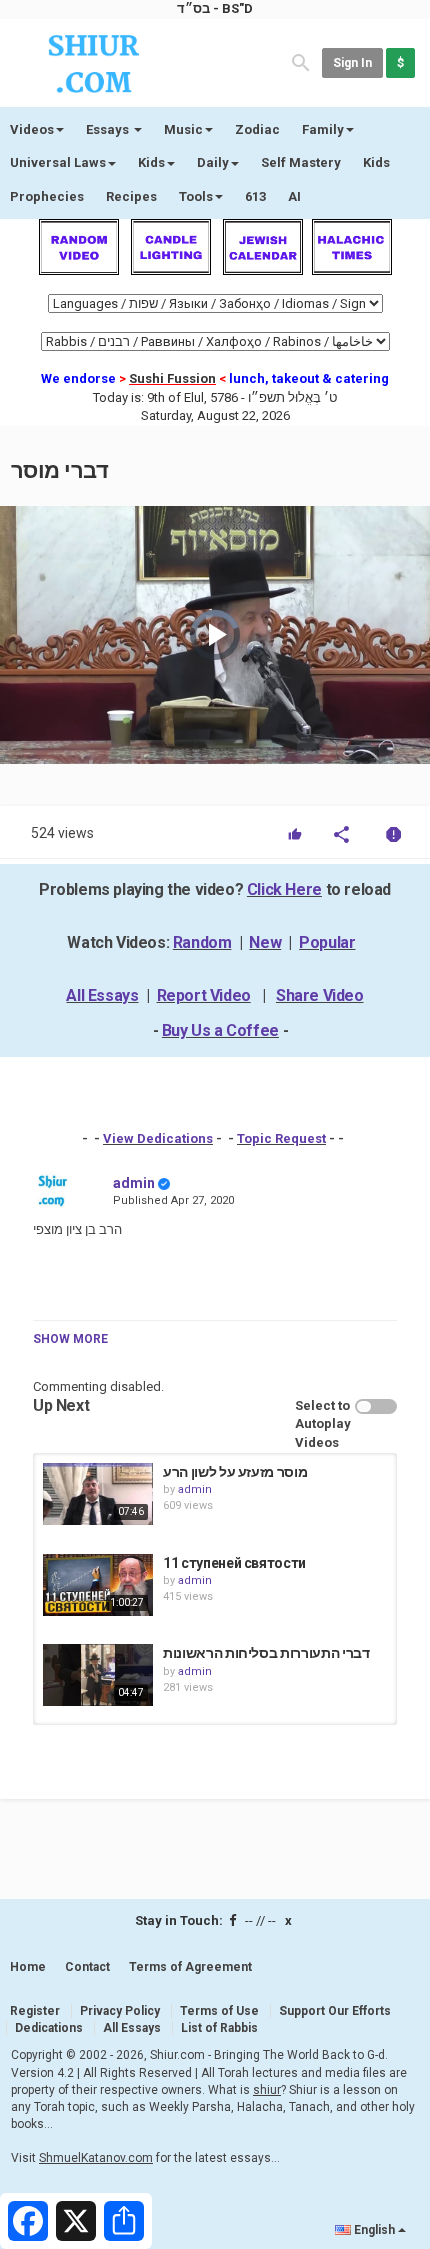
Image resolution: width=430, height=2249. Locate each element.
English (374, 2230)
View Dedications (158, 1138)
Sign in (352, 63)
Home (28, 1967)
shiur (267, 2090)
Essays (109, 129)
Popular (327, 942)
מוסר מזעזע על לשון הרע (235, 1472)
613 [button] (255, 196)
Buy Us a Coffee (220, 1030)
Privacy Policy (120, 2011)
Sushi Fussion (172, 378)
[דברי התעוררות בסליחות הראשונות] (98, 1675)
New (265, 942)
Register (35, 2011)
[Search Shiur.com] (301, 61)
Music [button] (183, 129)
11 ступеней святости (234, 1563)
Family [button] (323, 129)
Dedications (49, 2028)
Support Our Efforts (335, 2011)
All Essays (102, 995)
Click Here (284, 889)
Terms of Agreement (190, 1967)
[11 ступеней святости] (98, 1585)
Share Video (320, 995)
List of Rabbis (219, 2028)
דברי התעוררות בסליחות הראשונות (266, 1653)
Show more (70, 1339)
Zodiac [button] (257, 129)
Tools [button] (196, 196)
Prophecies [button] (47, 196)
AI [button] (294, 196)
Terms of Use (219, 2011)
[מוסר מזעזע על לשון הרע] (98, 1494)
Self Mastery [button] (301, 162)
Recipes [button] (131, 196)
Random (202, 942)
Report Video (204, 995)
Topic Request (281, 1138)
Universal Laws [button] (58, 162)
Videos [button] (32, 129)
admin (134, 1183)
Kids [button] (151, 162)
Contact (87, 1967)
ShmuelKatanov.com (96, 2158)
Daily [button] (213, 162)
